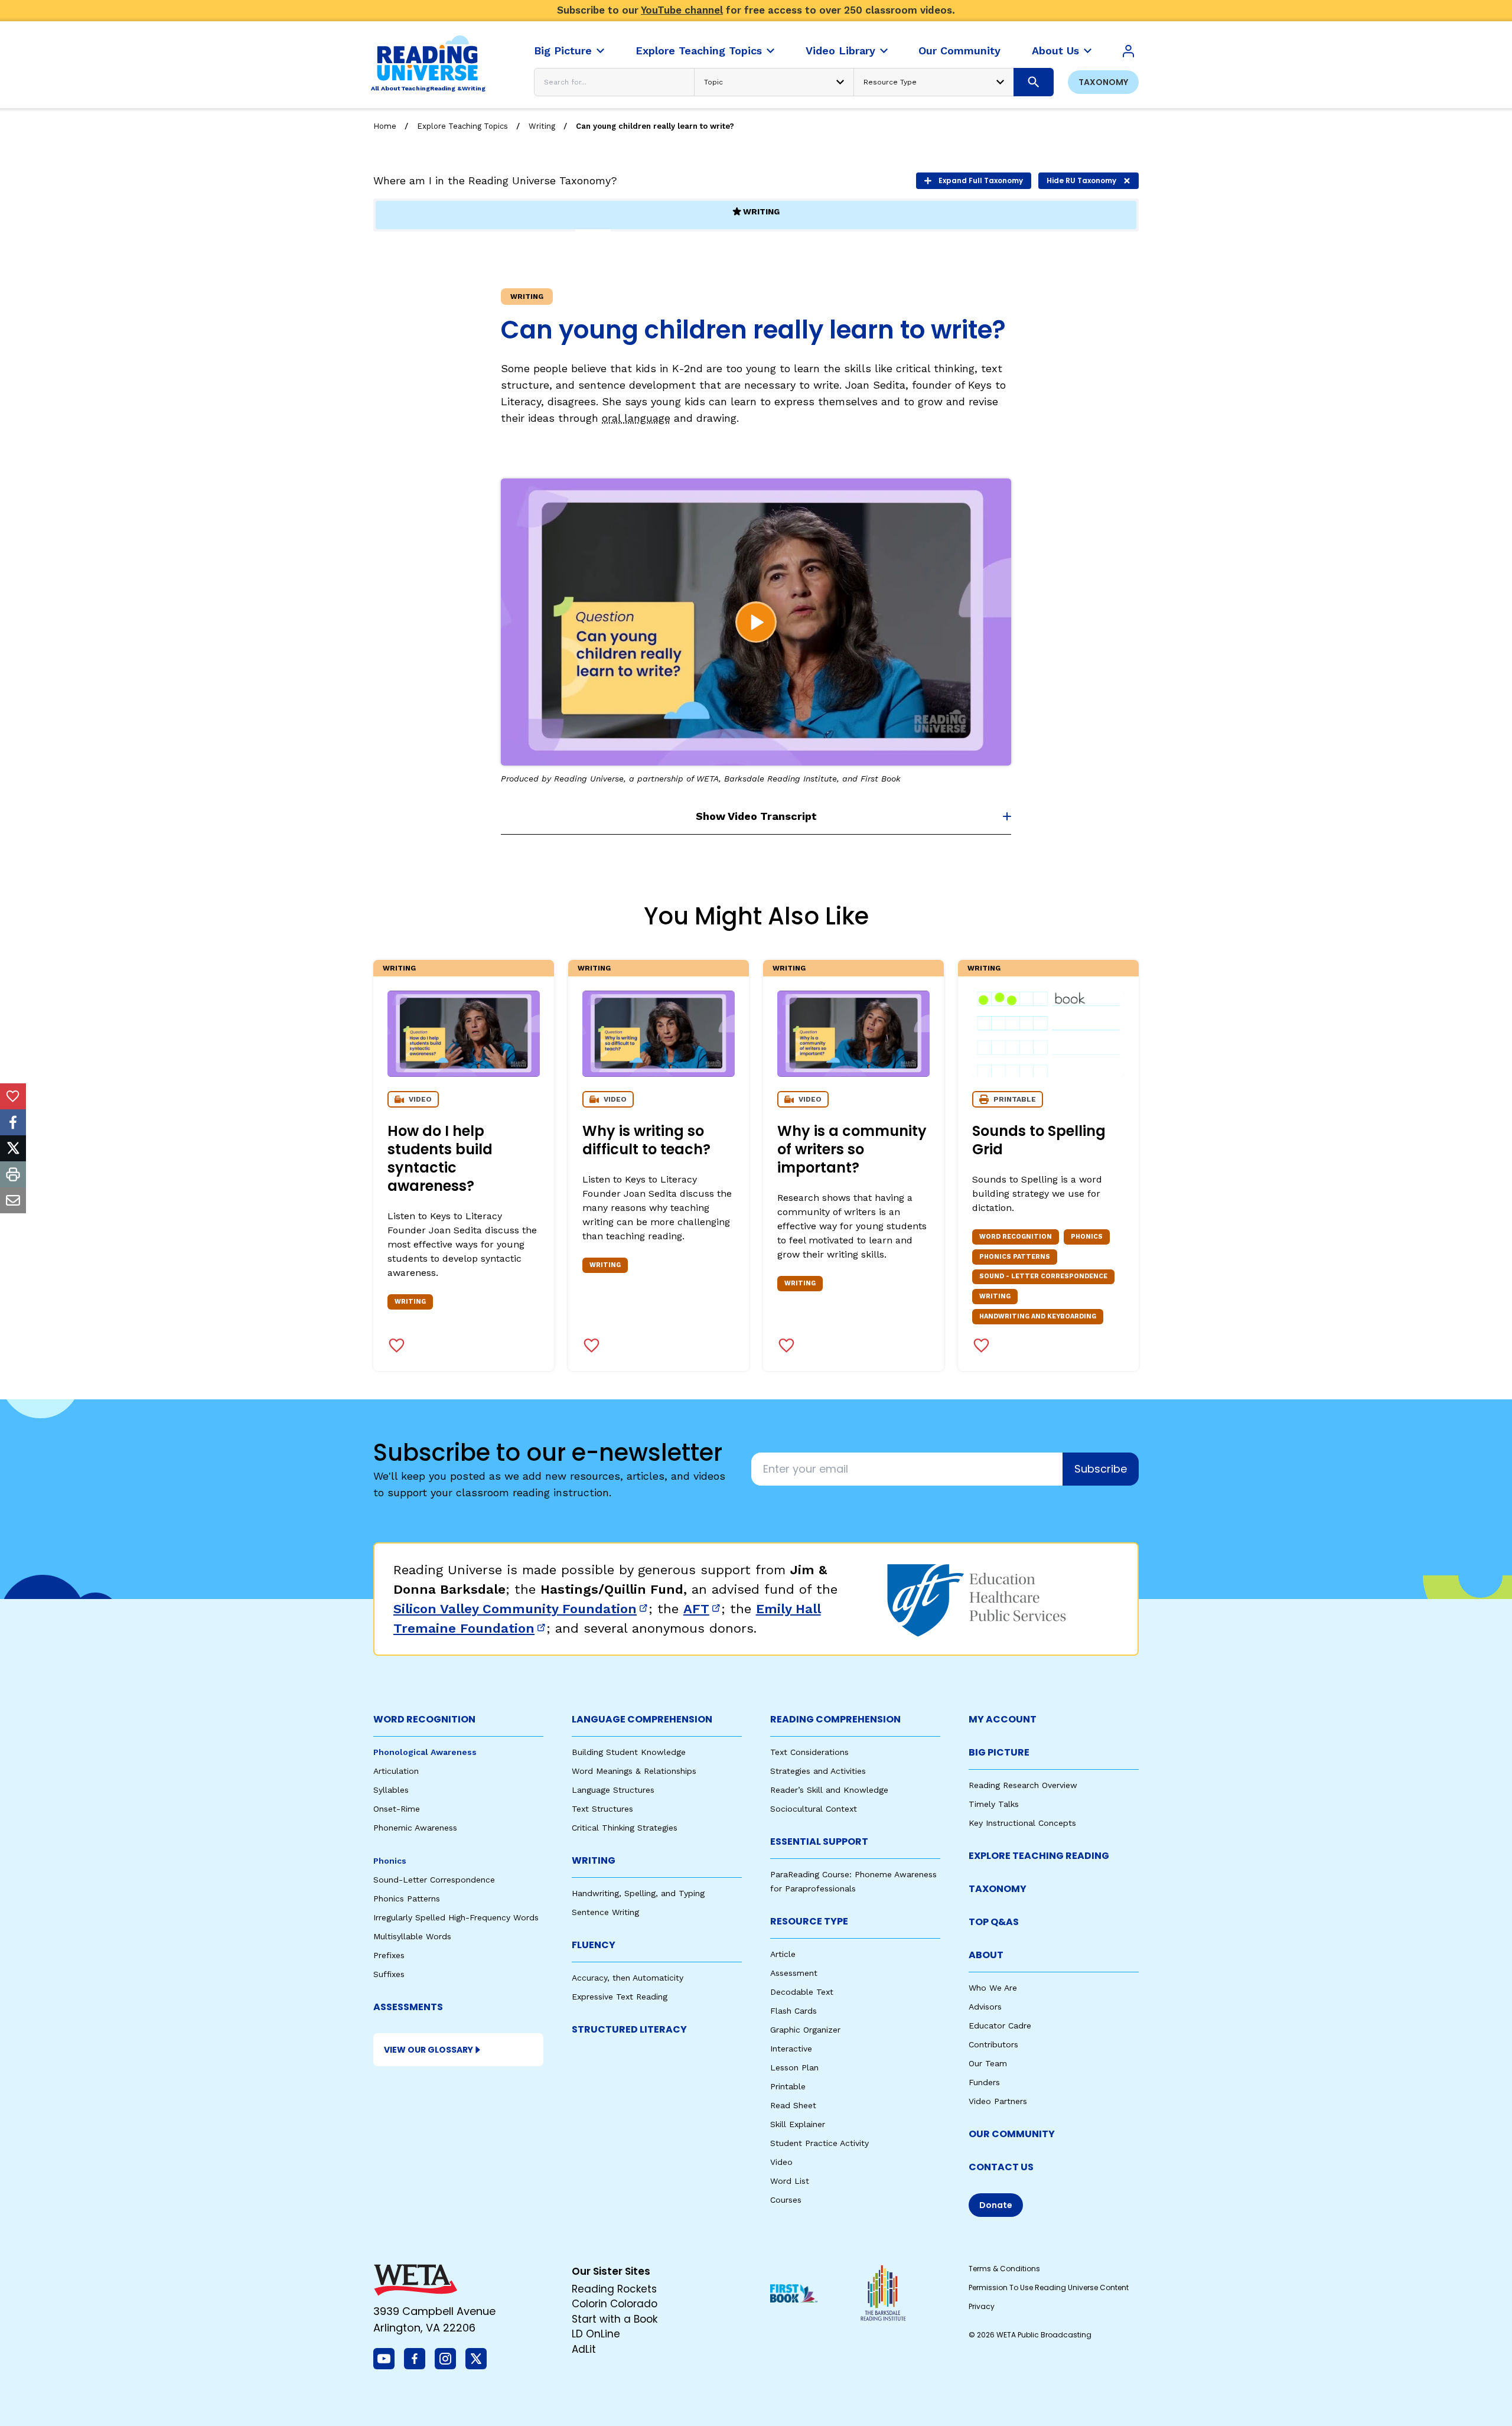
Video (781, 2162)
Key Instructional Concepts (1022, 1823)
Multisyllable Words (412, 1936)
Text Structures (602, 1809)
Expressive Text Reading (620, 1997)
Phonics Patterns (407, 1899)
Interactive (791, 2049)
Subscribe (1101, 1469)
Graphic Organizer (805, 2030)
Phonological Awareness (425, 1752)
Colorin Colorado (615, 2304)
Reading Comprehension (835, 1719)
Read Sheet (793, 2105)
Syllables (391, 1790)
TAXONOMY (998, 1889)
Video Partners (998, 2101)
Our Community (1012, 2134)
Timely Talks (994, 1804)
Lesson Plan (794, 2067)
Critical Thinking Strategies (625, 1828)
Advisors (985, 2007)
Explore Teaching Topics (462, 126)
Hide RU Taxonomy (1081, 180)
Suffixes (389, 1974)
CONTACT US (1001, 2167)
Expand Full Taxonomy (981, 180)
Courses (786, 2200)
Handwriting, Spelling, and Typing (638, 1893)
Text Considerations (809, 1752)
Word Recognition (424, 1719)
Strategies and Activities (818, 1771)
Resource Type (809, 1921)
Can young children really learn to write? (655, 126)
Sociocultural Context (814, 1809)
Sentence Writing (605, 1912)
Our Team (988, 2063)
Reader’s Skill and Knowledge (829, 1790)
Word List (790, 2181)
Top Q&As (994, 1922)
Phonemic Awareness (415, 1828)
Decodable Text (802, 1992)
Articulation (396, 1771)
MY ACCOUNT (1003, 1719)
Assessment (794, 1973)
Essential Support (819, 1842)
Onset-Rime (397, 1809)
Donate (996, 2205)
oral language (636, 418)
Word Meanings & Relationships (634, 1771)
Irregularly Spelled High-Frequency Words (456, 1917)
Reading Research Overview (1023, 1785)
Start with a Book (615, 2319)
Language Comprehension (642, 1719)
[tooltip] (13, 1096)
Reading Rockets (614, 2289)
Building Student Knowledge (629, 1752)
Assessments (408, 2007)
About (986, 1955)
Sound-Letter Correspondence (434, 1880)
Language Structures (613, 1790)
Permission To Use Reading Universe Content (1049, 2287)
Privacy (982, 2306)
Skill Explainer (798, 2124)
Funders (984, 2082)
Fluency (594, 1945)
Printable (788, 2086)
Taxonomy (1103, 82)
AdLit (584, 2349)
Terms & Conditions (1004, 2269)
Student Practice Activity (819, 2143)
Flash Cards (794, 2011)
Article (783, 1954)
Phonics (390, 1861)
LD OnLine (596, 2334)
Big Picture (999, 1752)
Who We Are (993, 1988)
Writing (542, 126)
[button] (756, 622)
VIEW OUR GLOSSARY (428, 2050)
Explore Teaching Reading (1039, 1856)
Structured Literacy (629, 2029)
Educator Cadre (1000, 2026)
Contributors (993, 2044)
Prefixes (389, 1955)
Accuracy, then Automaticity (628, 1978)
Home (385, 126)
